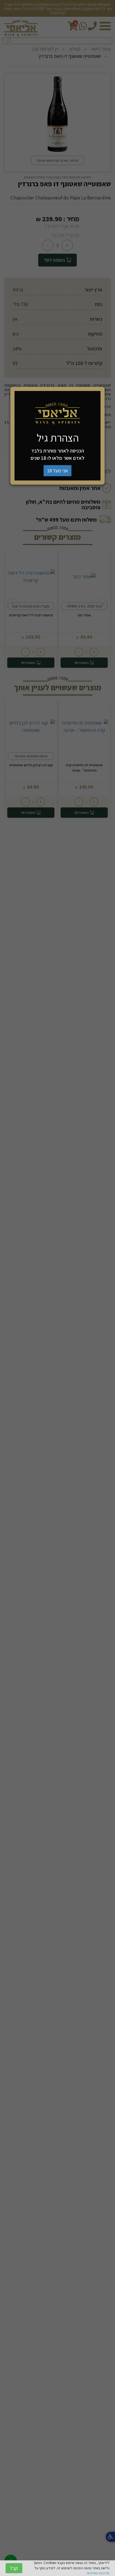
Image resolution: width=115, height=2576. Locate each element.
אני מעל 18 (57, 471)
